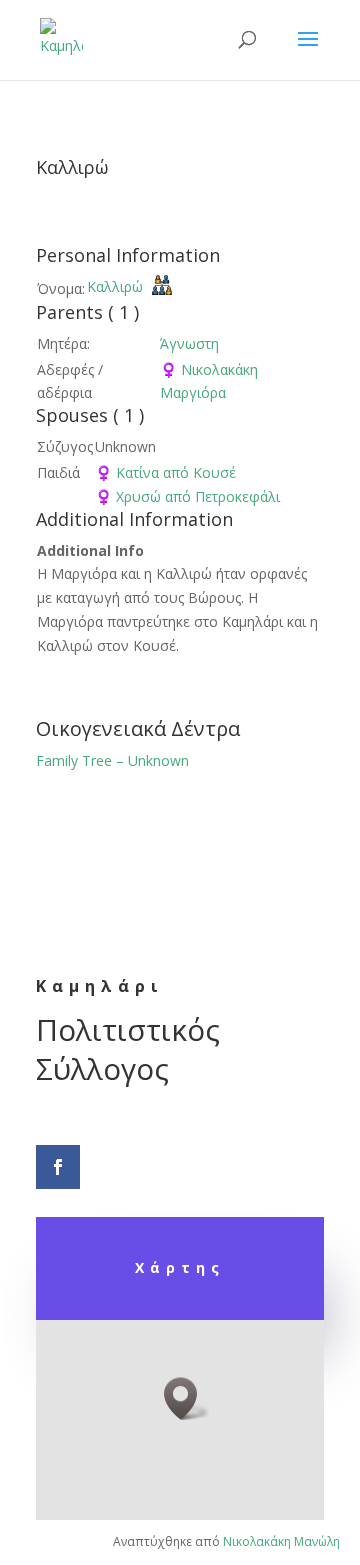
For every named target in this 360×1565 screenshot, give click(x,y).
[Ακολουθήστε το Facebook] (58, 1167)
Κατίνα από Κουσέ (165, 472)
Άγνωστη (189, 343)
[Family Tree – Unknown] (162, 288)
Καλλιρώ (115, 286)
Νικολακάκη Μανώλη (281, 1541)
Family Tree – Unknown (112, 760)
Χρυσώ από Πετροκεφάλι (187, 496)
